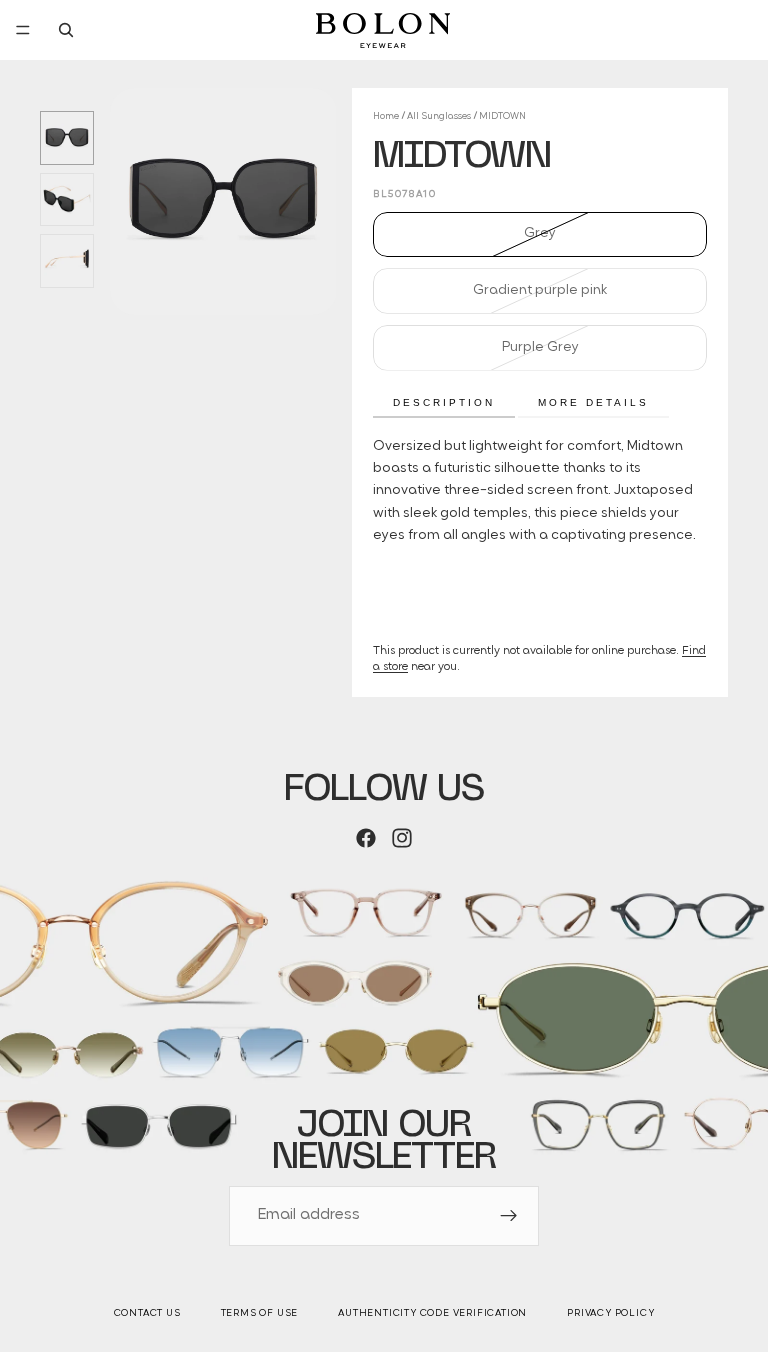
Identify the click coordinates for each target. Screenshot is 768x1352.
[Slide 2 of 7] (67, 200)
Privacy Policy (610, 1313)
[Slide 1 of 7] (67, 138)
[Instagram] (402, 838)
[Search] (66, 30)
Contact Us (147, 1313)
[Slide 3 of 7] (67, 261)
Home (386, 116)
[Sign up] (509, 1216)
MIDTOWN (502, 116)
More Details (593, 402)
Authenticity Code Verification (432, 1313)
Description (444, 402)
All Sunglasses (439, 116)
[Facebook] (366, 838)
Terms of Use (260, 1313)
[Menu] (23, 30)
